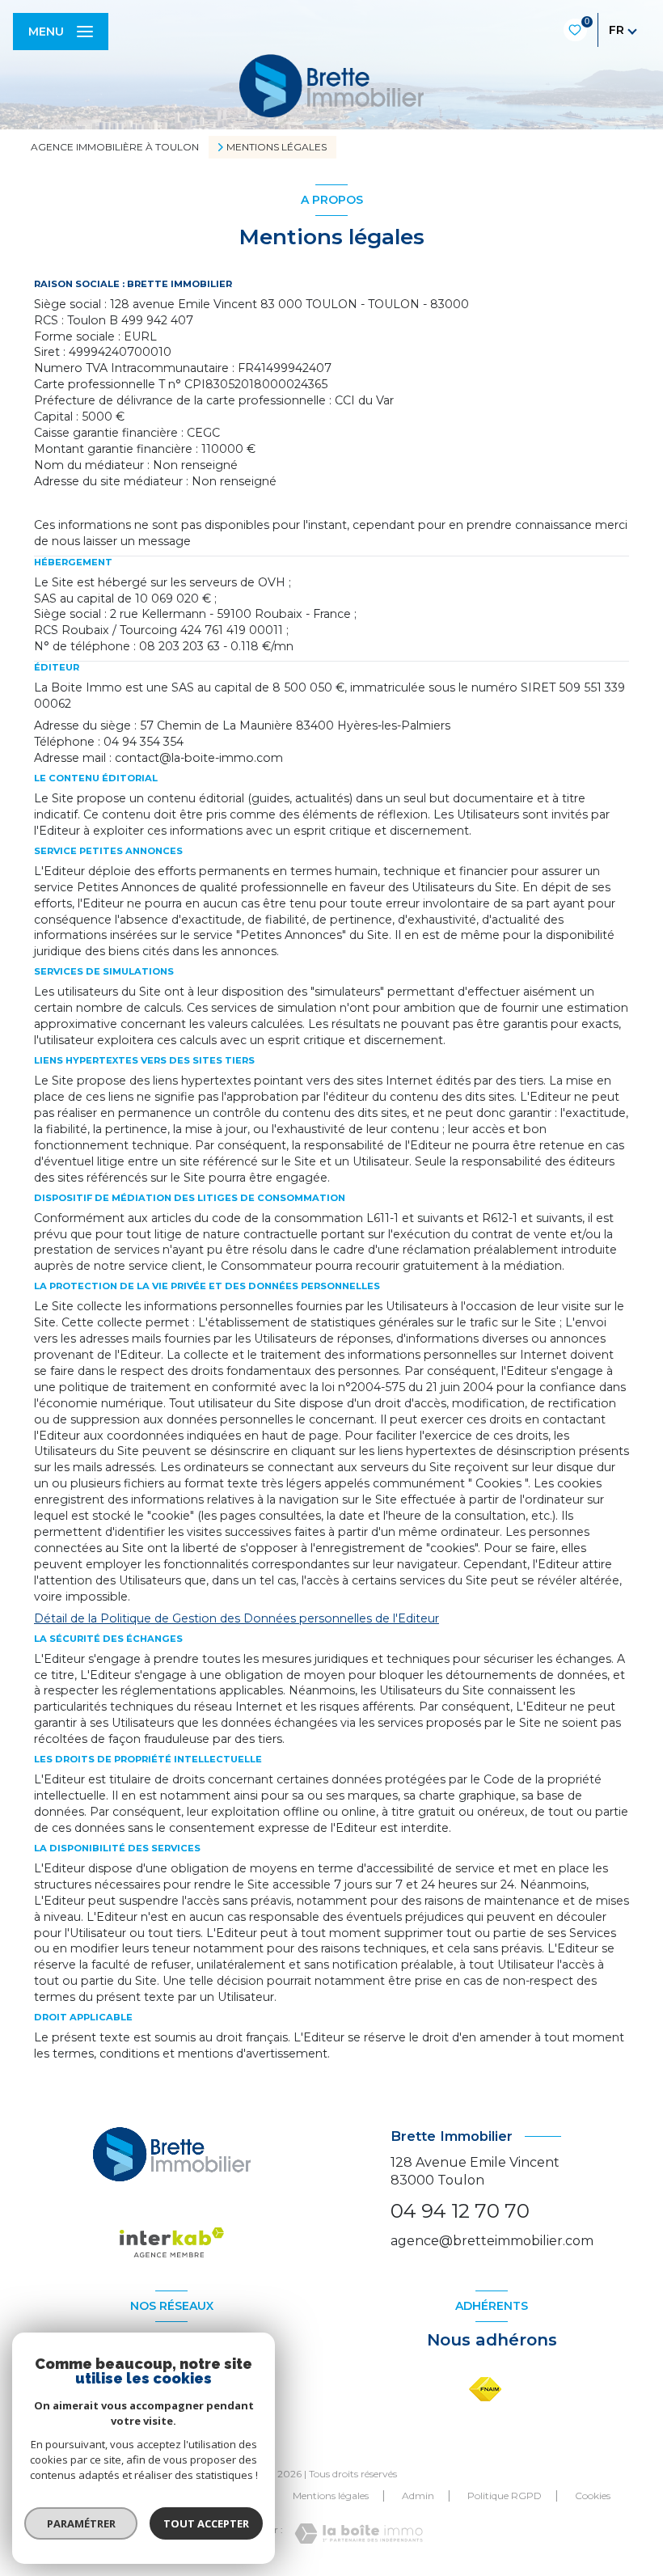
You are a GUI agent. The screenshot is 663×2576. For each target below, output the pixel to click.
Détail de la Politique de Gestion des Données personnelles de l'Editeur (236, 1618)
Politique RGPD (505, 2496)
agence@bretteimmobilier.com (492, 2241)
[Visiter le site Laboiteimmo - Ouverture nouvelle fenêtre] (359, 2534)
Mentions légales (331, 2496)
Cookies (593, 2496)
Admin (418, 2496)
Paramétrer (81, 2523)
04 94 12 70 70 (460, 2211)
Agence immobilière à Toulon (115, 147)
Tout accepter (206, 2523)
